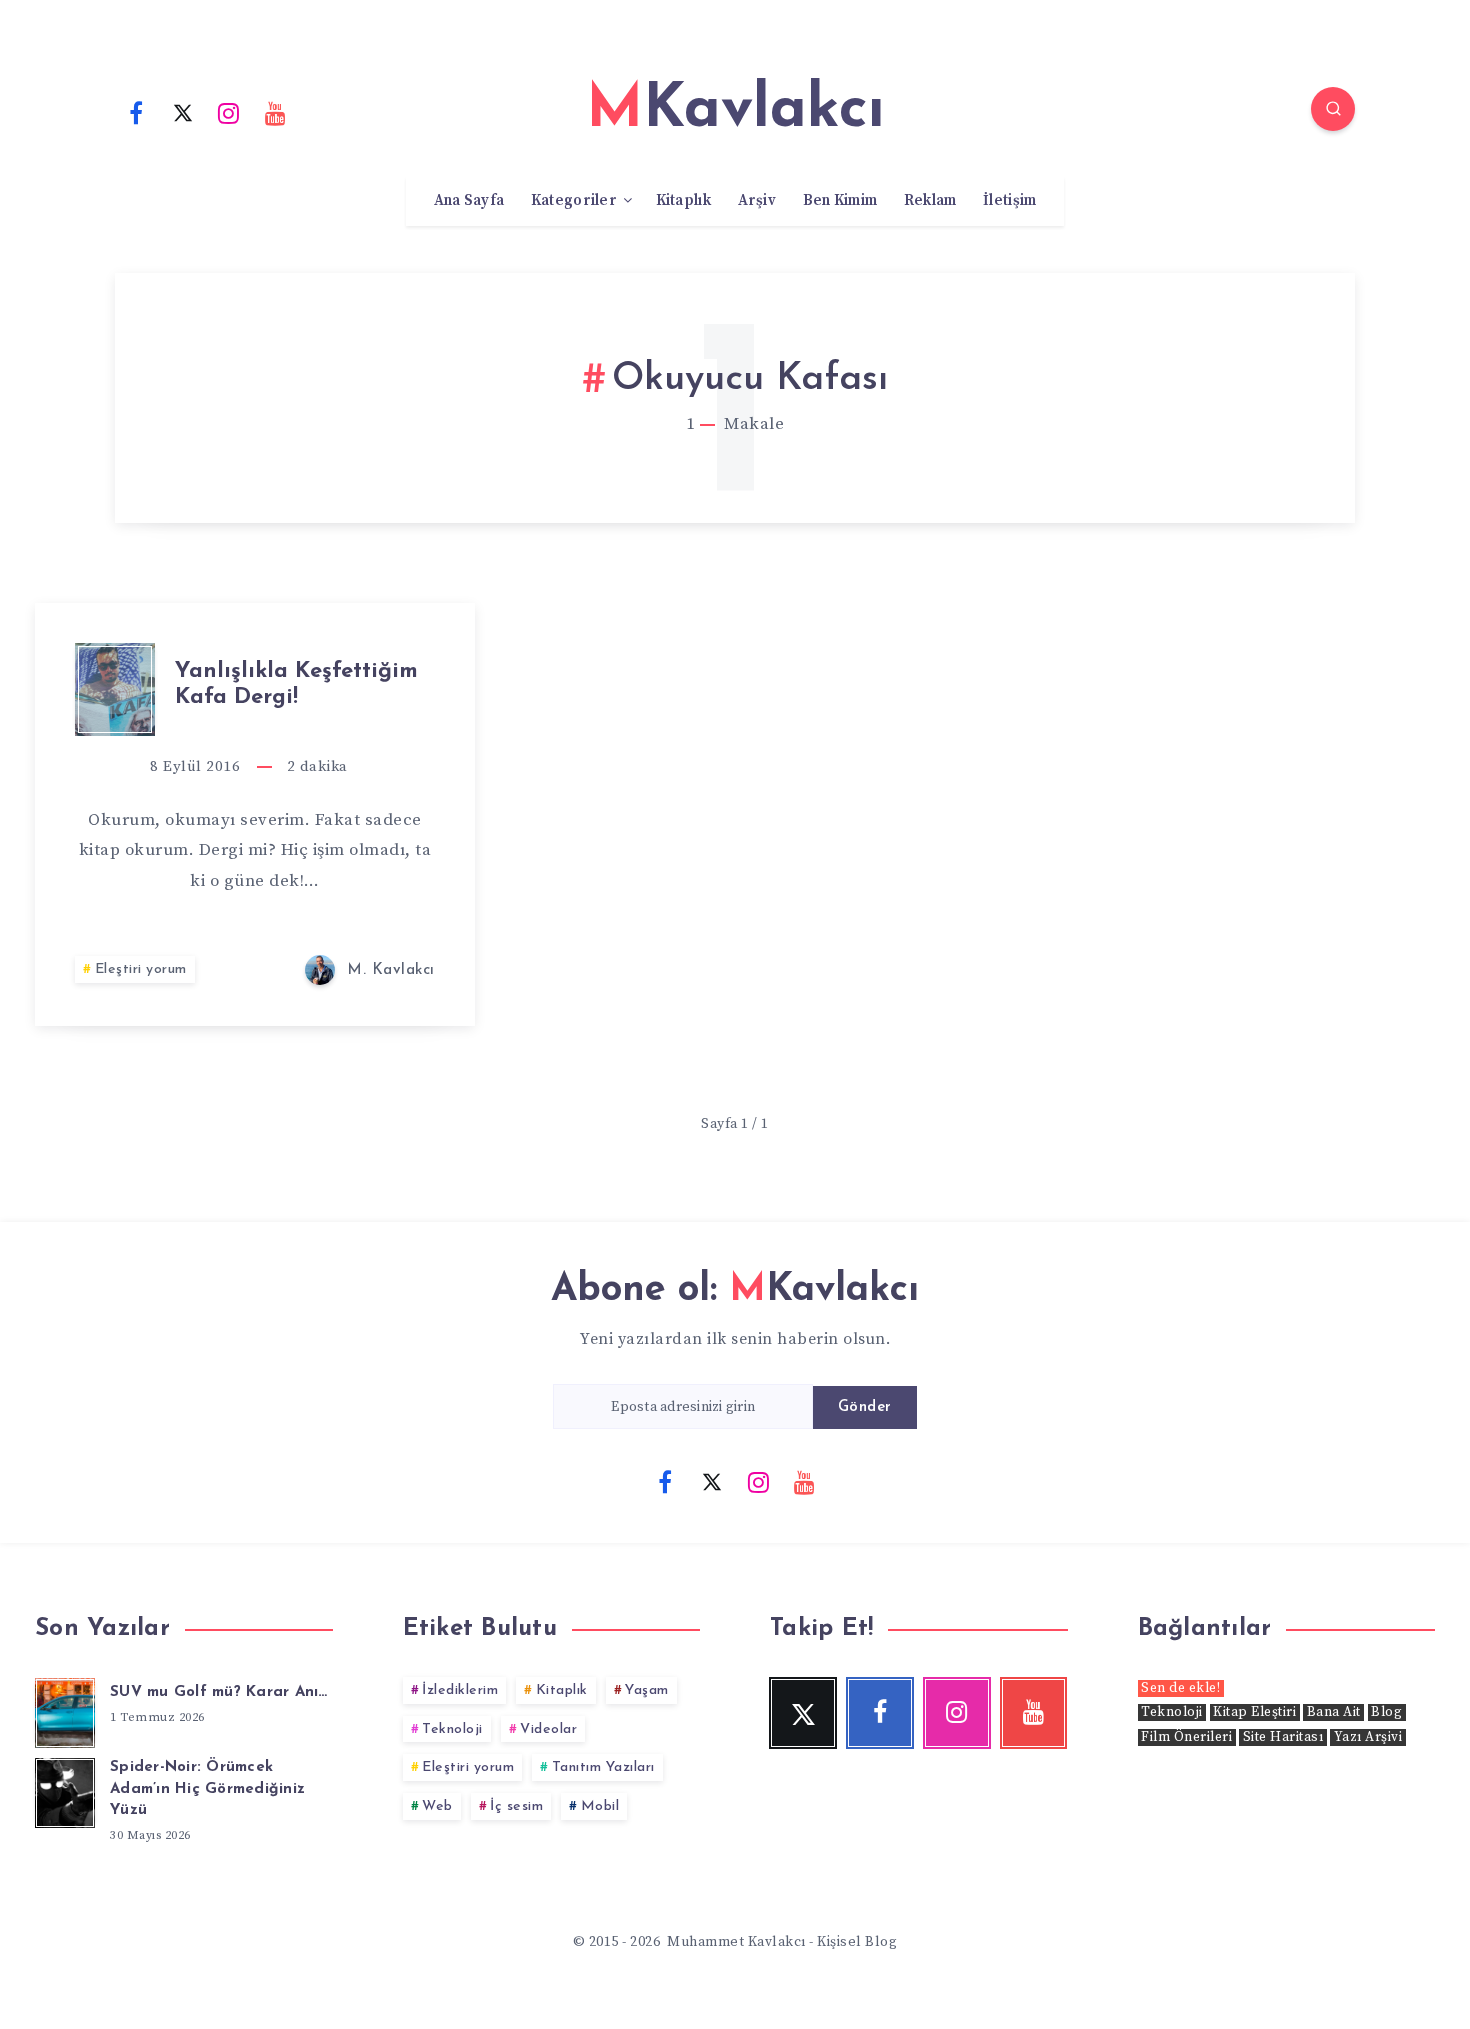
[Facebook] (136, 112)
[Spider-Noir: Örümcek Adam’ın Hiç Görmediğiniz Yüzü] (65, 1790)
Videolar (548, 1729)
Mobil (600, 1806)
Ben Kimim (840, 201)
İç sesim (516, 1806)
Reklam (930, 201)
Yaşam (647, 1690)
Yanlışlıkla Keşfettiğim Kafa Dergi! (296, 684)
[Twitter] (183, 112)
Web (437, 1806)
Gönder (865, 1407)
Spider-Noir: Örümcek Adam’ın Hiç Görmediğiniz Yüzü (207, 1789)
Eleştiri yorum (141, 969)
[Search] (1333, 109)
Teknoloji (452, 1729)
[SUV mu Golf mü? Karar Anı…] (65, 1710)
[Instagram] (229, 112)
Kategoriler (574, 201)
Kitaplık (683, 201)
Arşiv (757, 201)
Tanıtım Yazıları (603, 1767)
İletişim (1009, 201)
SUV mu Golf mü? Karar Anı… (219, 1692)
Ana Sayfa (469, 201)
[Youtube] (276, 112)
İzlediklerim (460, 1690)
